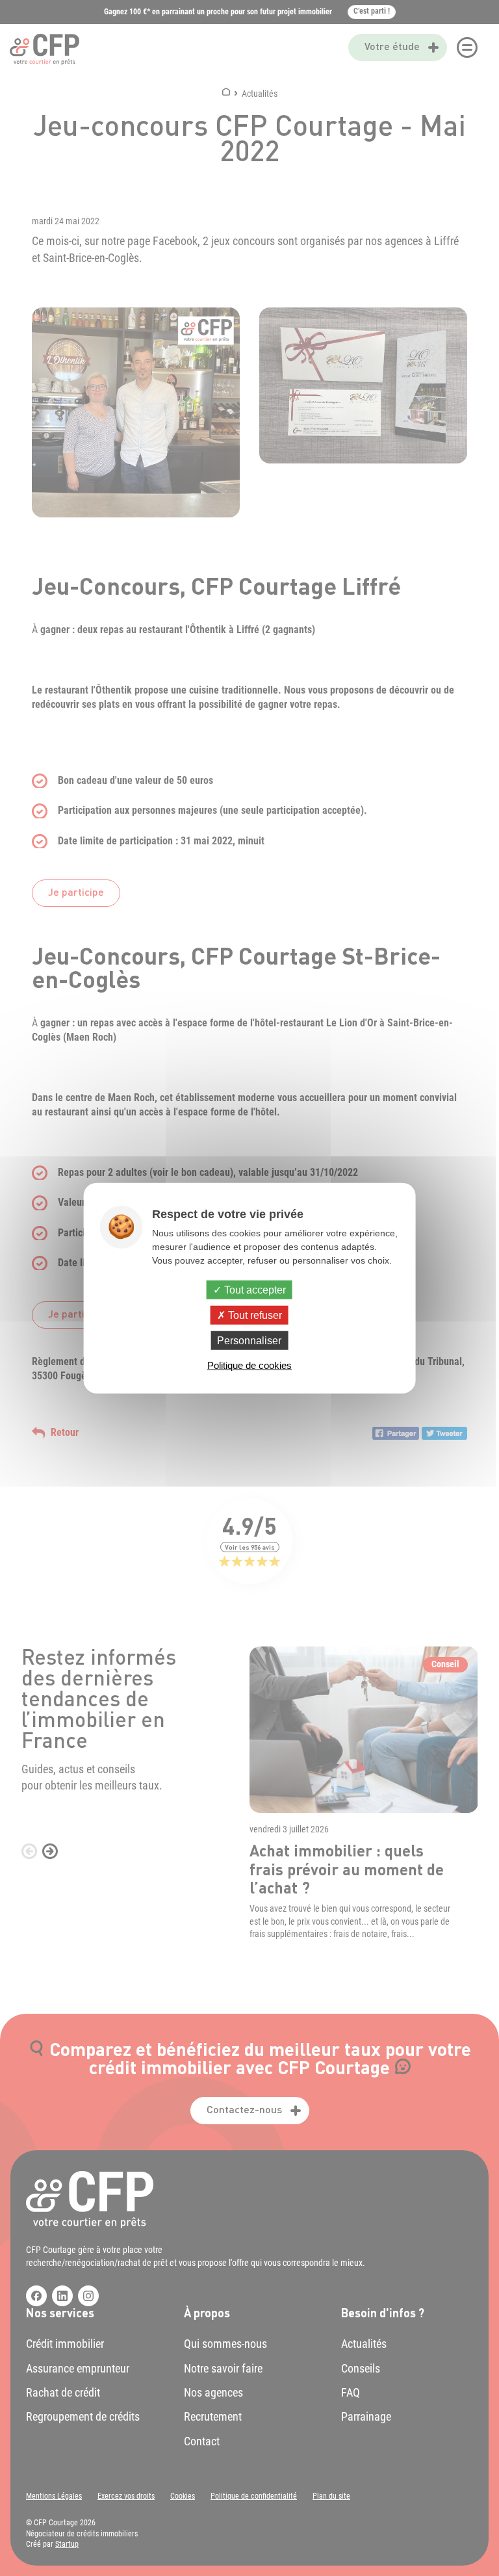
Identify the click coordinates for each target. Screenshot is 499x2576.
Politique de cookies (249, 1365)
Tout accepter (254, 1289)
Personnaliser (249, 1341)
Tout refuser (254, 1315)
